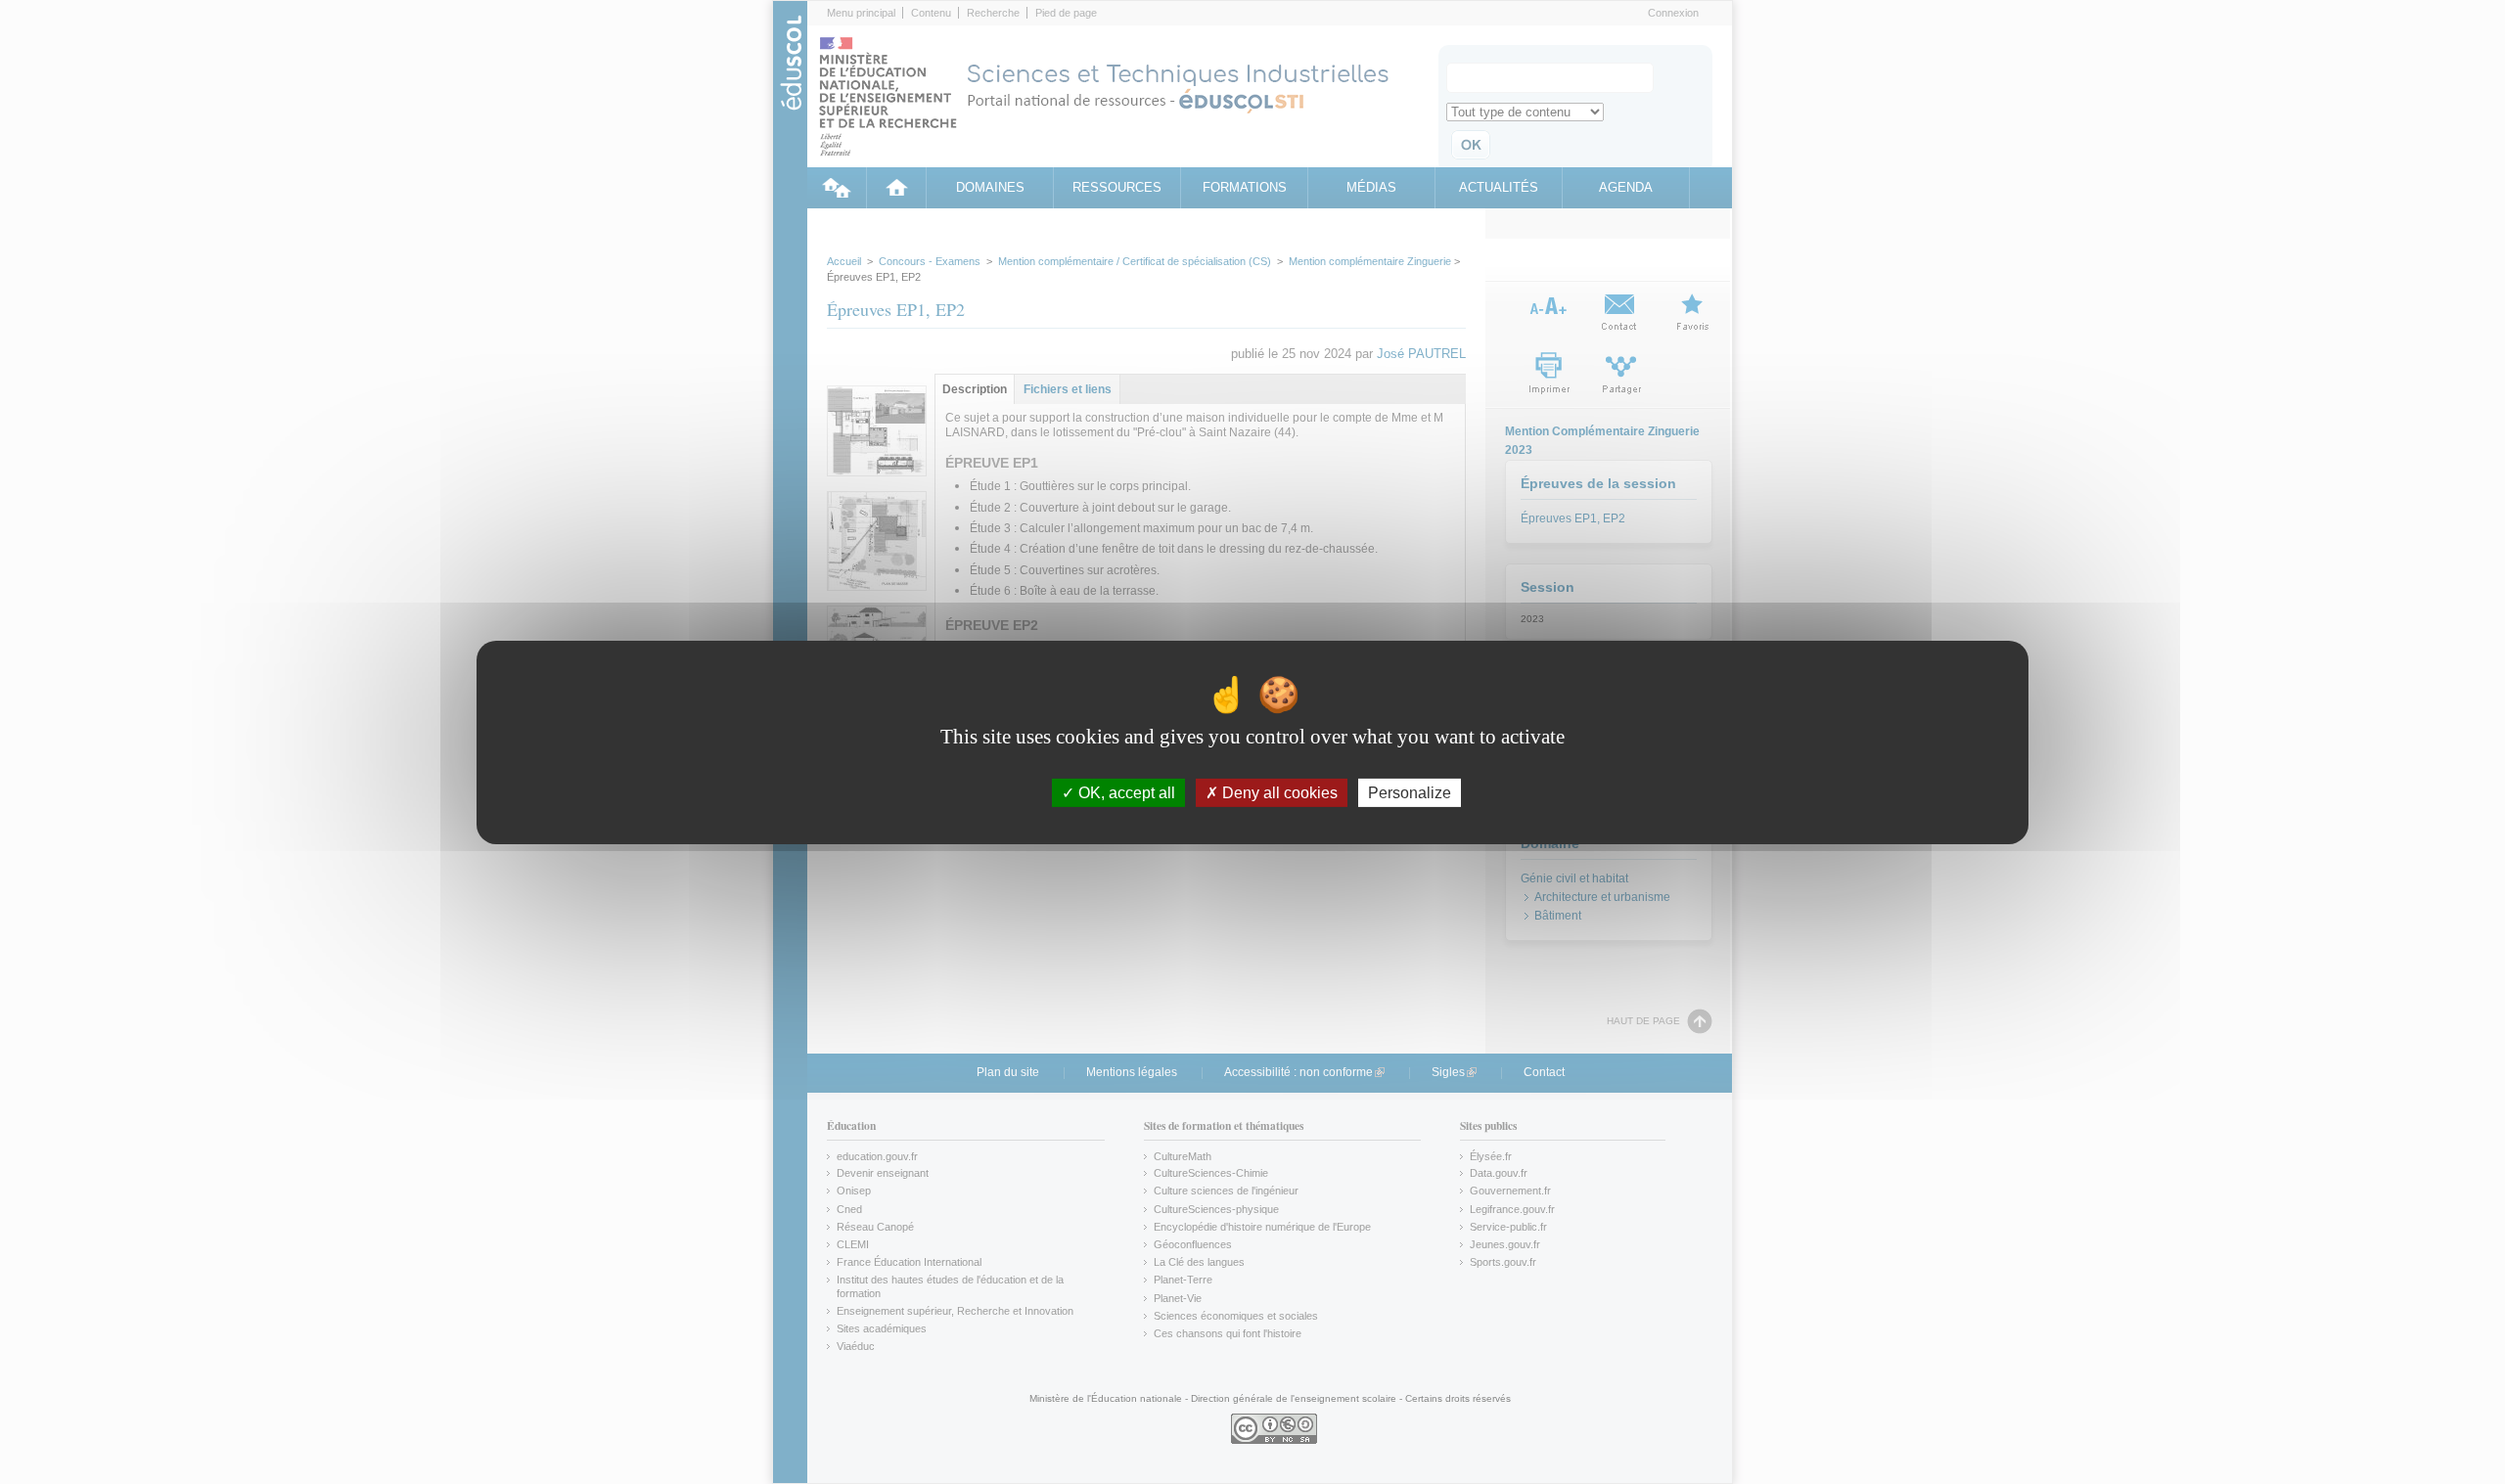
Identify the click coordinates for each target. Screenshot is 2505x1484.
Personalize (1410, 792)
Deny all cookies (1278, 792)
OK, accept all (1125, 792)
